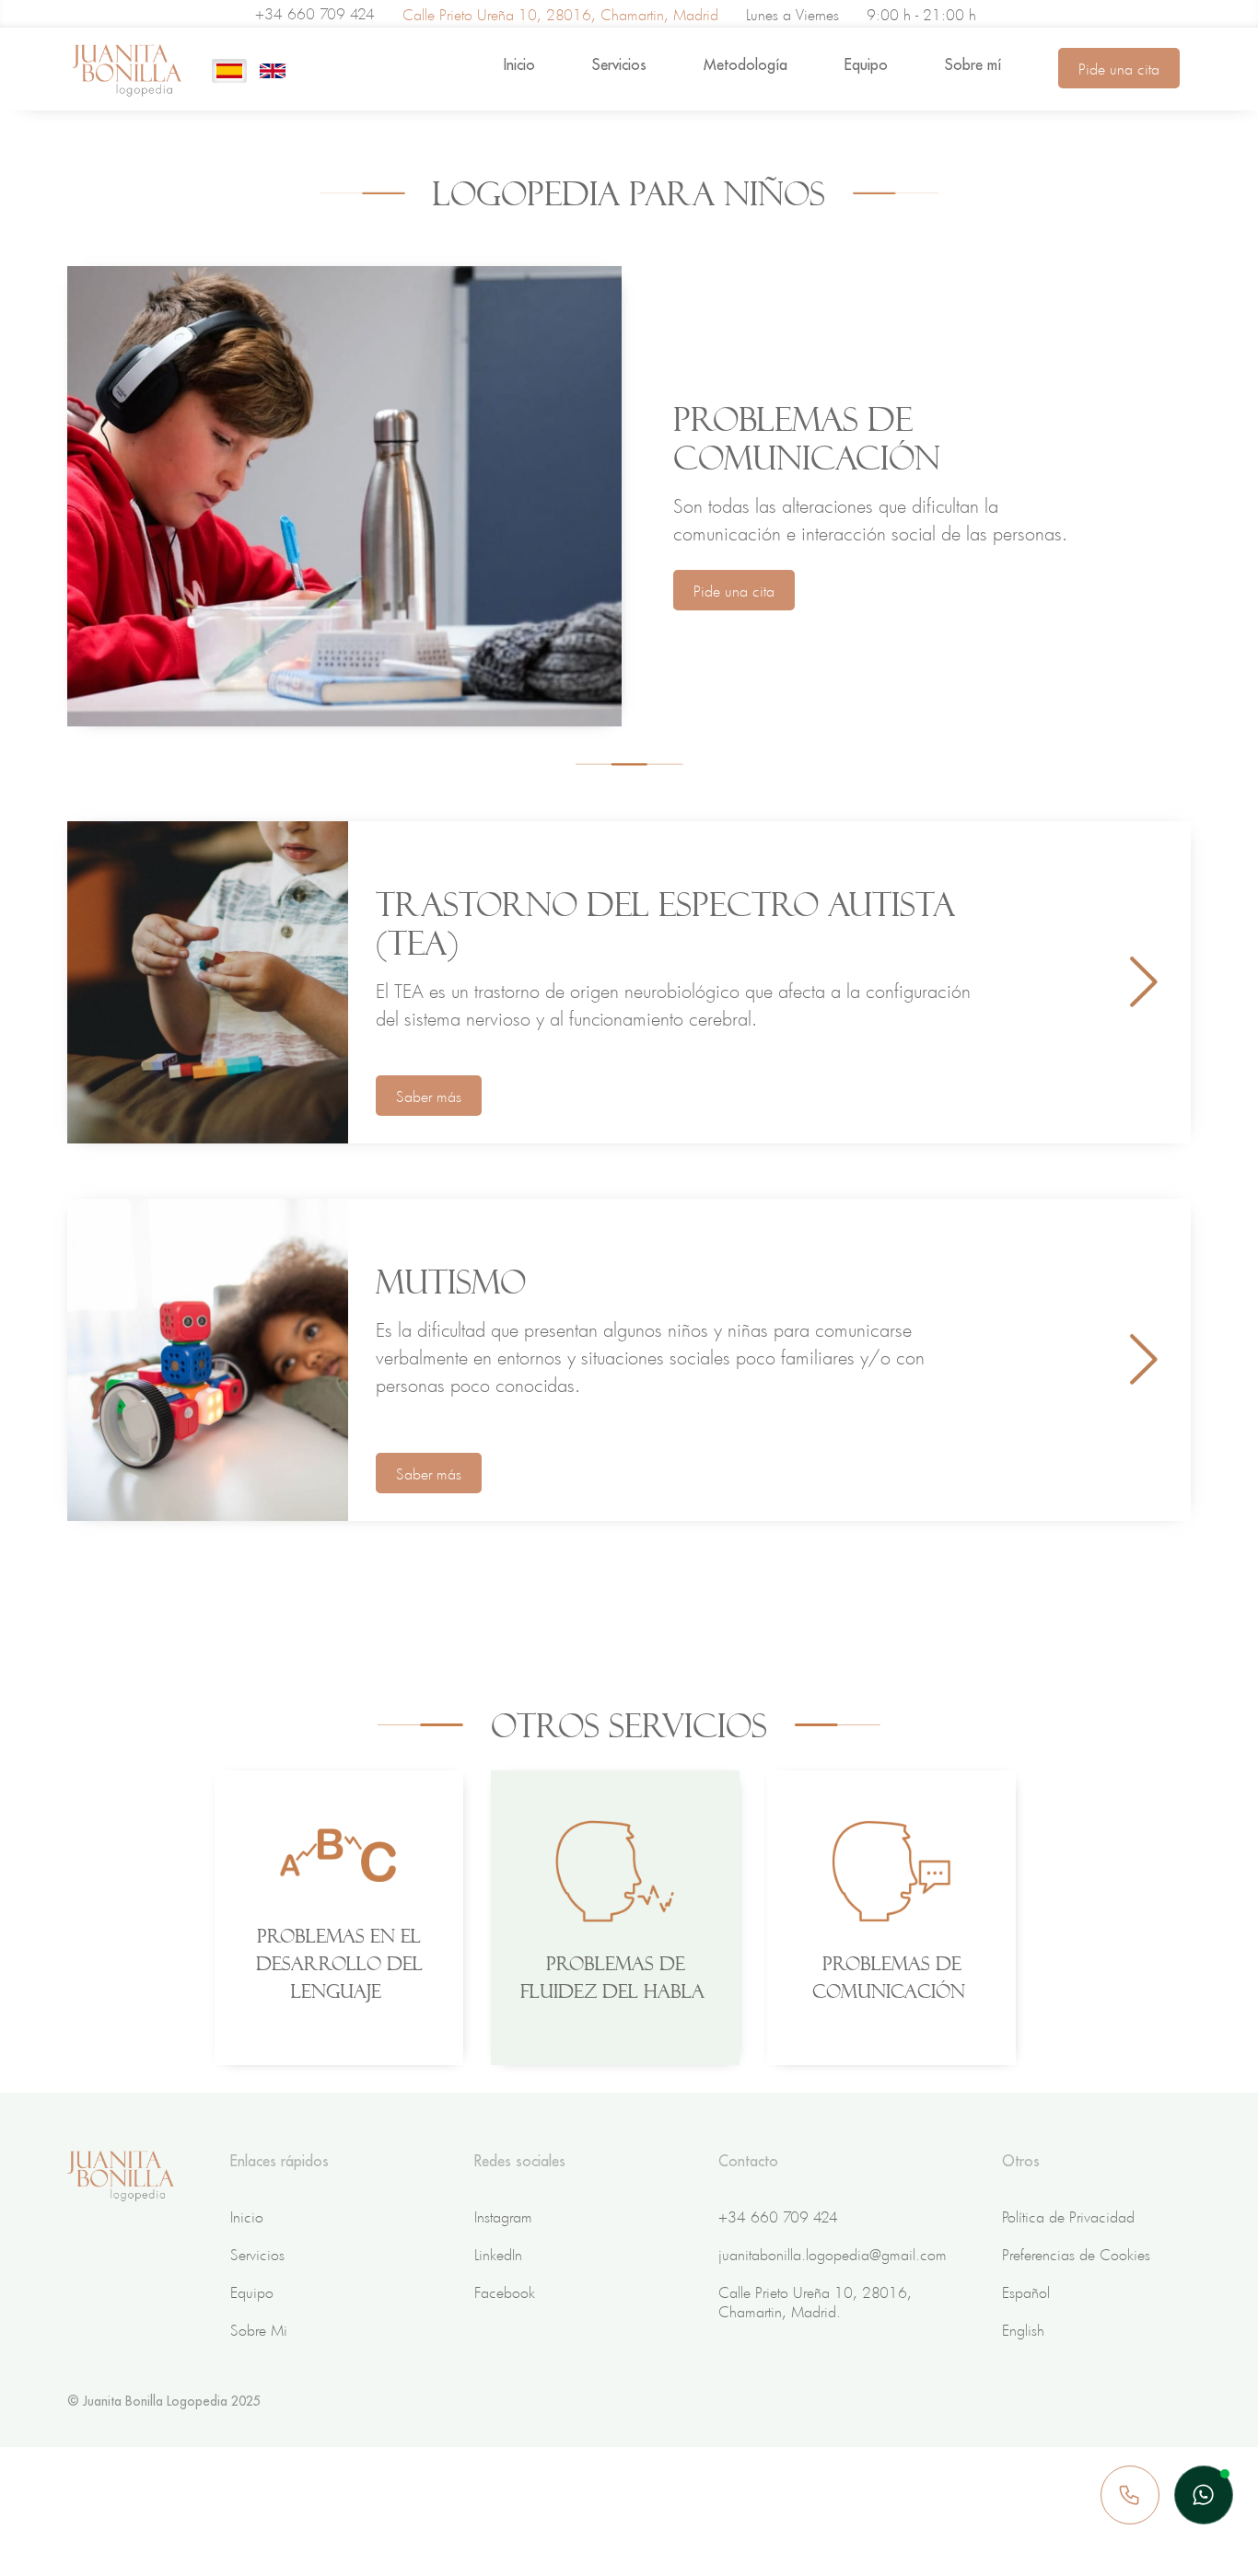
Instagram (503, 2216)
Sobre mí (973, 64)
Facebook (505, 2292)
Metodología (745, 64)
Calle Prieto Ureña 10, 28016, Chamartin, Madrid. (815, 2301)
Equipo (866, 64)
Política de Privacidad (1068, 2216)
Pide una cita (1119, 68)
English (1023, 2329)
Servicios (619, 64)
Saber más (429, 1096)
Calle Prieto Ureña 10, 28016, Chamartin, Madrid (560, 14)
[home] (127, 71)
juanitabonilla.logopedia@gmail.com (833, 2254)
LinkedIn (498, 2254)
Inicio (519, 64)
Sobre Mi (259, 2329)
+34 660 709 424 (315, 13)
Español (1026, 2292)
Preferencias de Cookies (1076, 2254)
